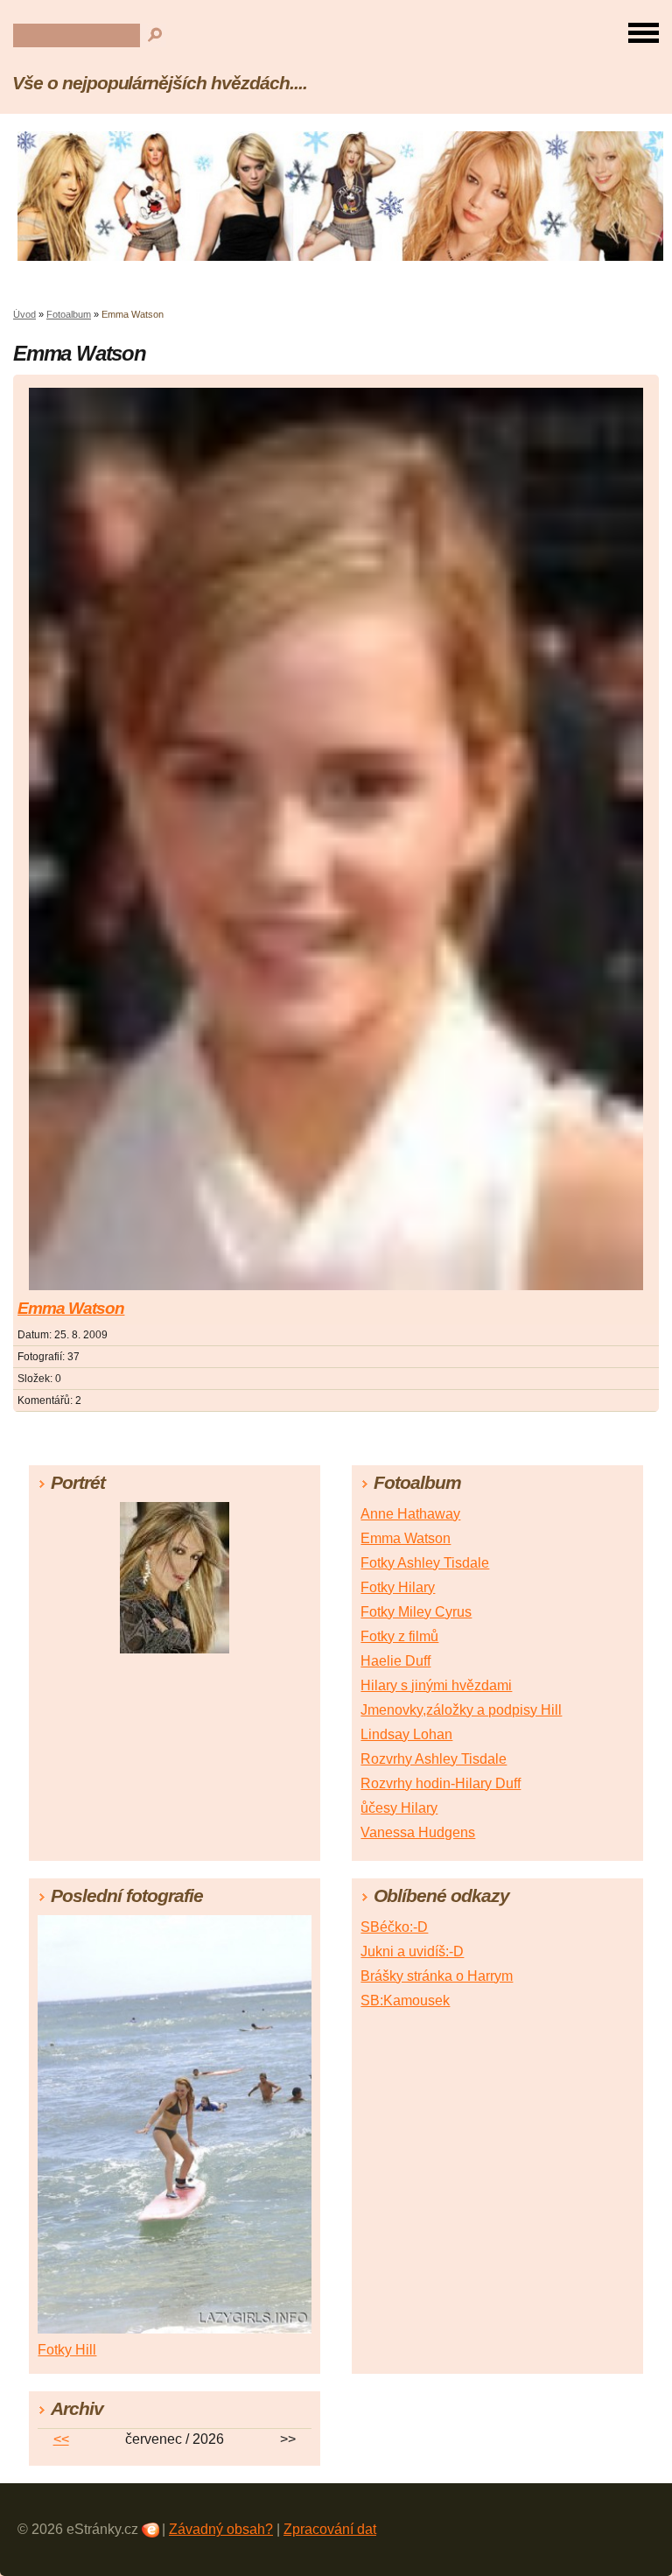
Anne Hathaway (410, 1514)
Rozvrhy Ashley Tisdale (434, 1759)
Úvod (24, 314)
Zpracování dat (330, 2529)
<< (61, 2439)
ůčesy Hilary (399, 1808)
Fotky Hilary (398, 1587)
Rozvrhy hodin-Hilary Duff (441, 1783)
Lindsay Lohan (406, 1734)
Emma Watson (71, 1308)
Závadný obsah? (221, 2529)
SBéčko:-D (394, 1927)
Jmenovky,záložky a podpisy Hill (461, 1710)
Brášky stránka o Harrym (437, 1976)
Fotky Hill (67, 2350)
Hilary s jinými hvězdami (436, 1685)
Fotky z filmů (399, 1636)
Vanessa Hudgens (418, 1832)
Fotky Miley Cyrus (416, 1612)
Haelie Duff (395, 1661)
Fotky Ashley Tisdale (425, 1563)
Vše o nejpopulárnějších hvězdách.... (160, 83)
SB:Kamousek (405, 2000)
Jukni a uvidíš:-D (412, 1951)
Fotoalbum (69, 314)
